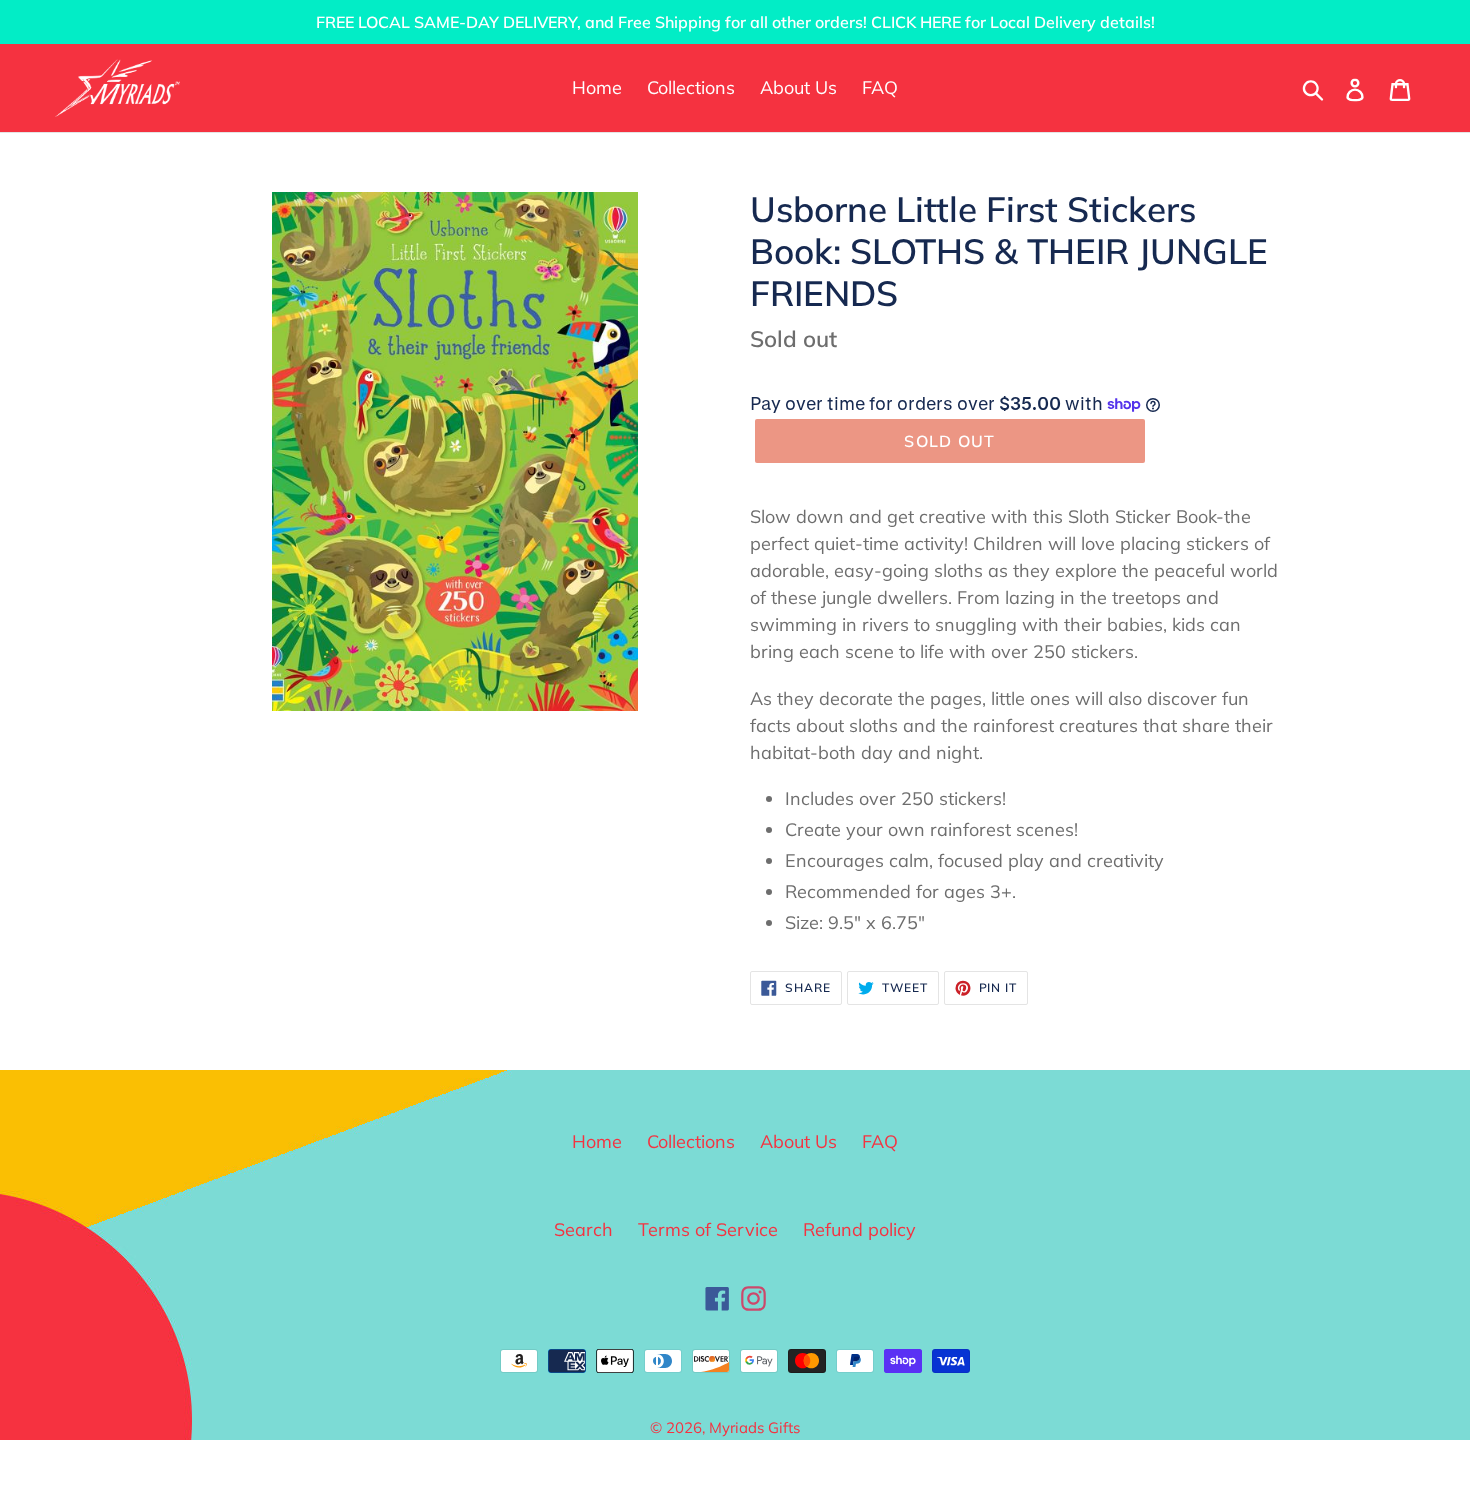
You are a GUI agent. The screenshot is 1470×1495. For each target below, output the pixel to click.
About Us (798, 1141)
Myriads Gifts (754, 1427)
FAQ (880, 1141)
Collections (691, 1141)
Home (597, 1141)
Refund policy (859, 1229)
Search (583, 1229)
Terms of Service (708, 1229)
